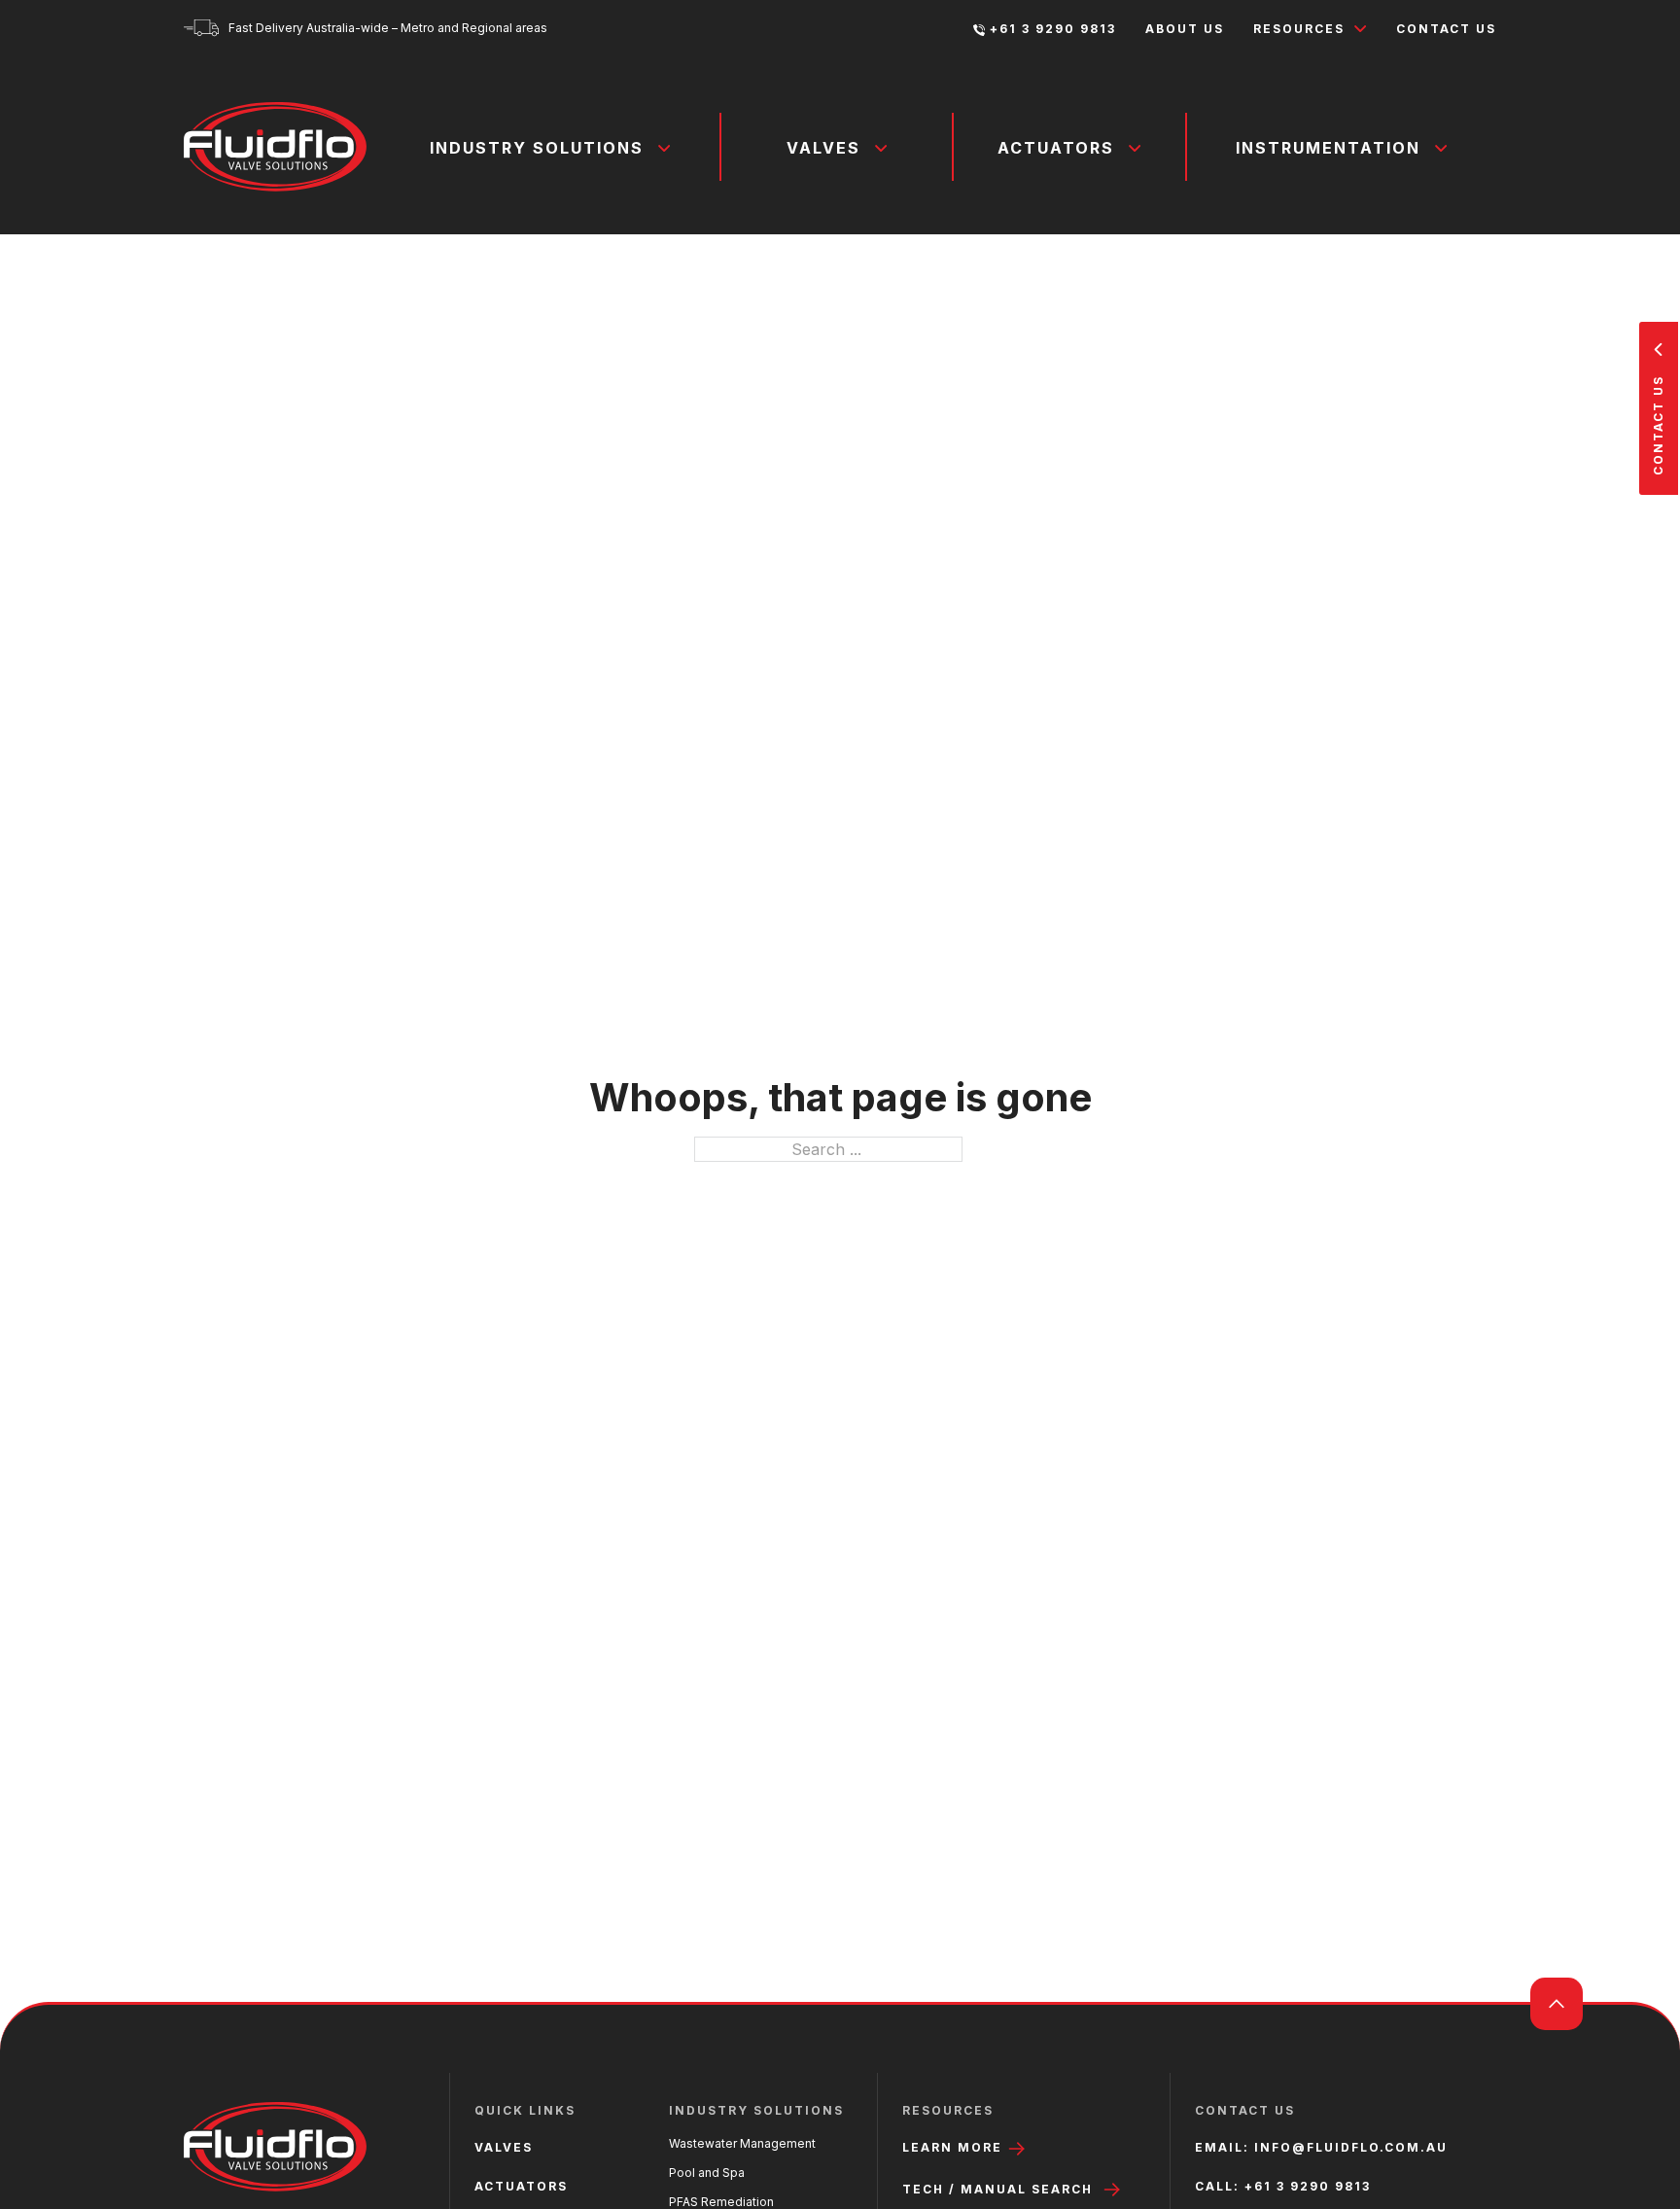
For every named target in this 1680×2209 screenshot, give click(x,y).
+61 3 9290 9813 (1053, 29)
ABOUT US (1185, 29)
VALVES (504, 2147)
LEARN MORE (955, 2147)
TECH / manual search (997, 2189)
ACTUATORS (521, 2186)
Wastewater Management (742, 2143)
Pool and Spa (707, 2173)
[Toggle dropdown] (1361, 29)
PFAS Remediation (721, 2202)
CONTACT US (1446, 29)
